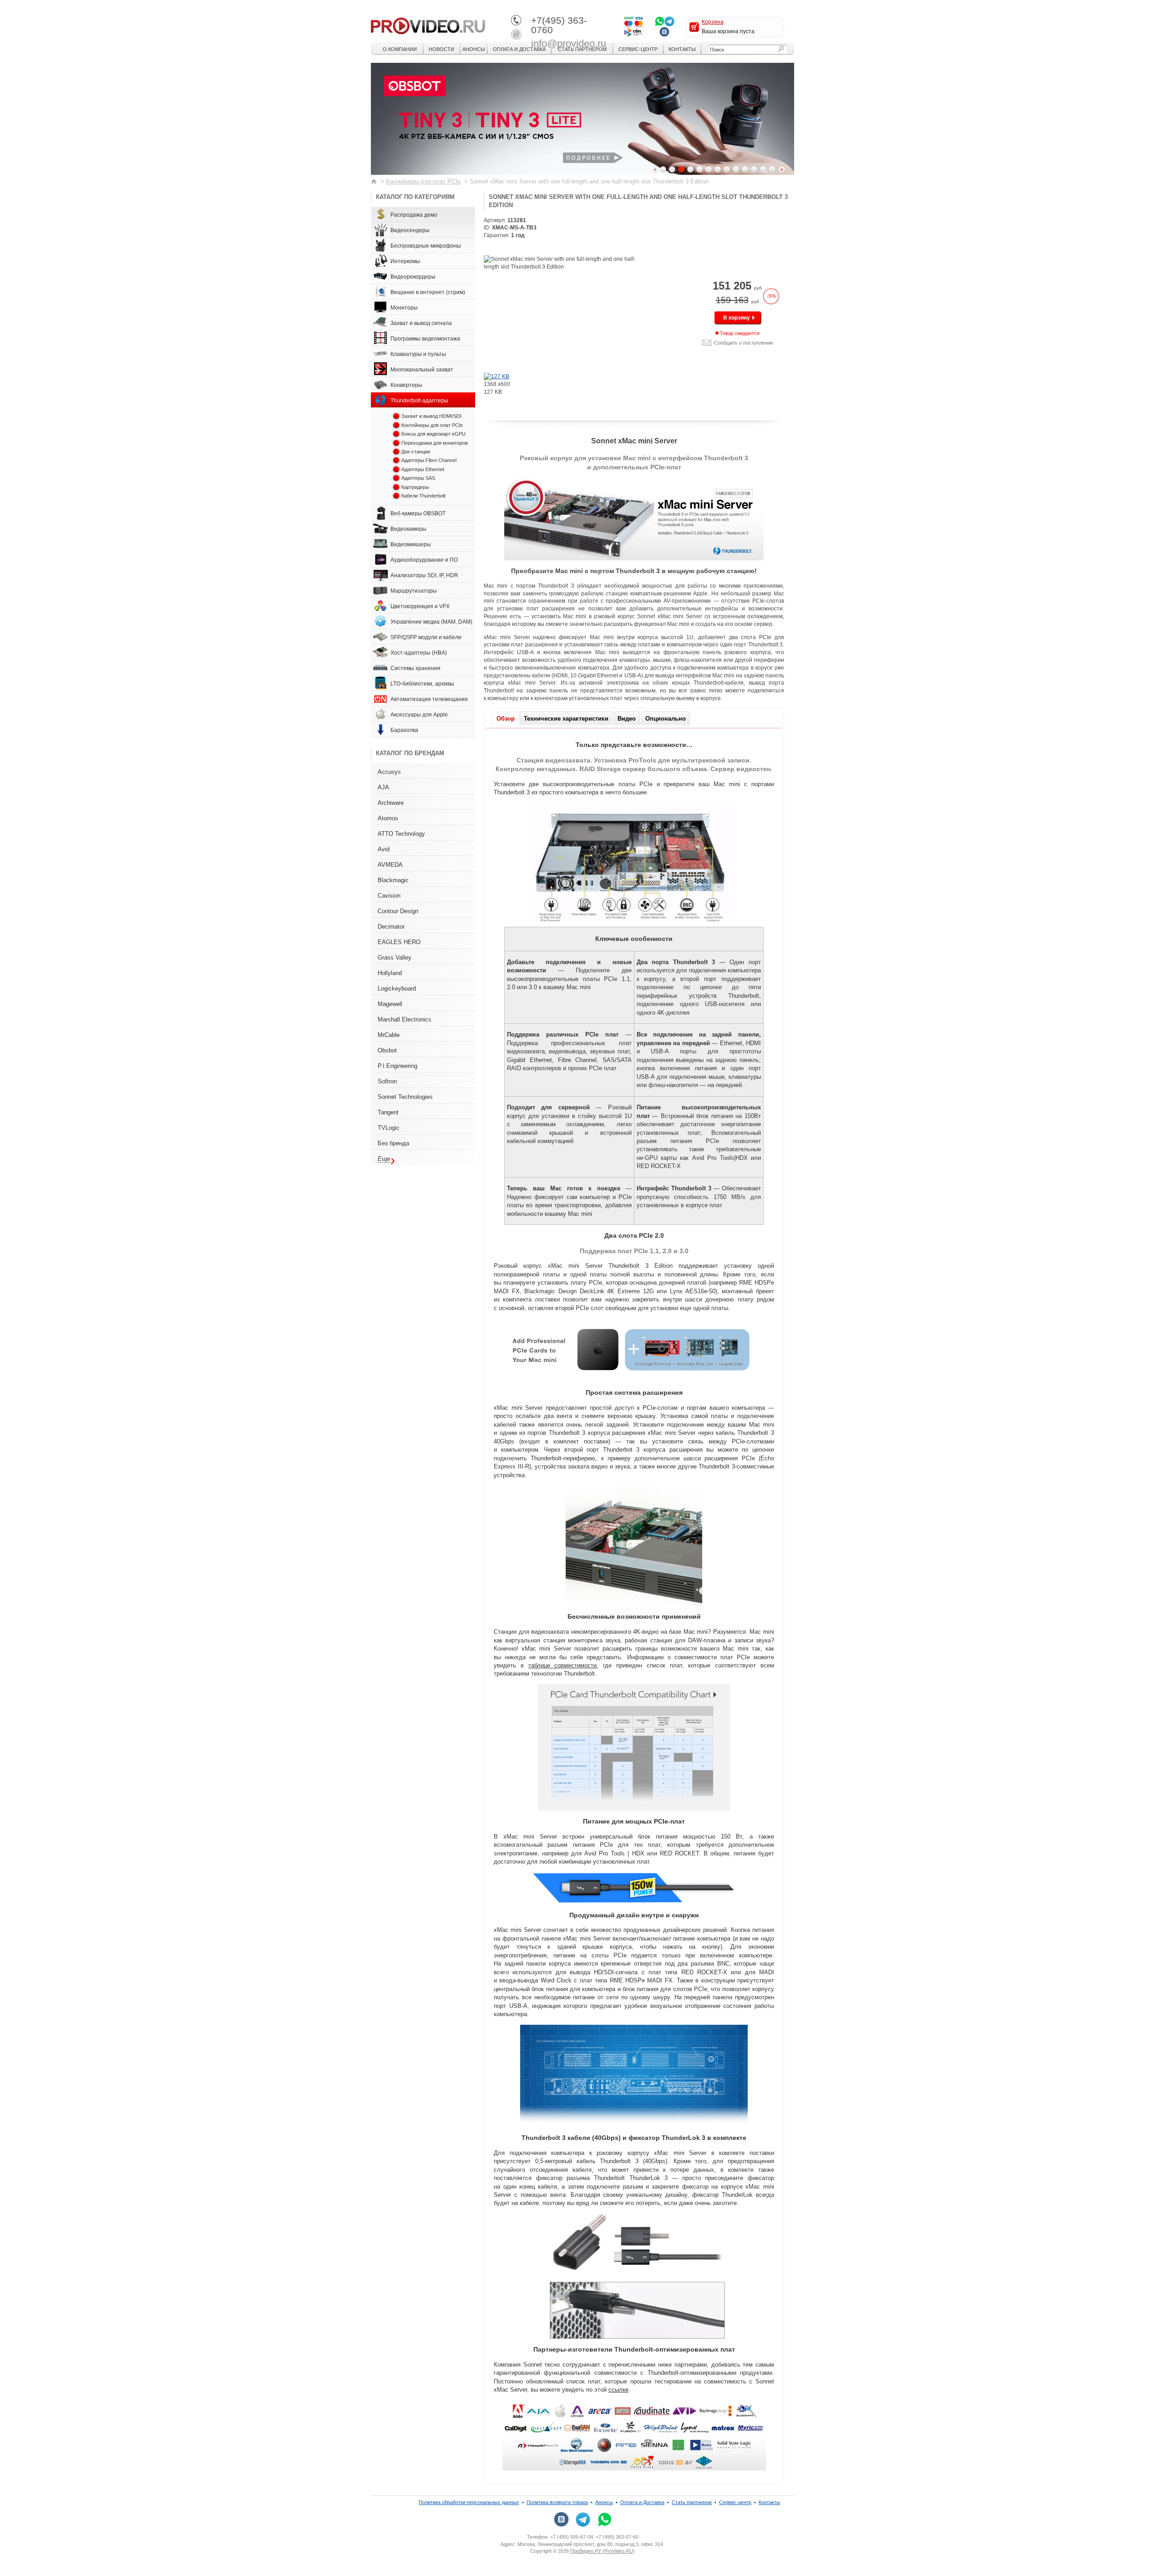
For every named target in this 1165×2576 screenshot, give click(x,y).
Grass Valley (395, 958)
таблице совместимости (563, 1665)
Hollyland (390, 973)
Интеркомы (405, 261)
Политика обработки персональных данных (469, 2502)
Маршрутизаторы (414, 591)
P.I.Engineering (398, 1066)
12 (763, 169)
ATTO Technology (401, 834)
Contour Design (398, 911)
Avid (384, 849)
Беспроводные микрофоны (426, 246)
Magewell (390, 1004)
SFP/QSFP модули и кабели (426, 637)
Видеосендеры (410, 230)
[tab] (506, 718)
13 (772, 169)
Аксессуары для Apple (419, 715)
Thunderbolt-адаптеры (419, 401)
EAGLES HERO (399, 942)
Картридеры (415, 487)
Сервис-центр (638, 49)
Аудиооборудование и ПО (424, 560)
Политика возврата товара (557, 2502)
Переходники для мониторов (435, 443)
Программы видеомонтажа (425, 339)
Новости (441, 49)
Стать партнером (582, 49)
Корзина (713, 22)
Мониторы (404, 308)
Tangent (388, 1112)
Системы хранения (415, 668)
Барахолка (404, 730)
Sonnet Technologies (405, 1097)
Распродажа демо (414, 215)
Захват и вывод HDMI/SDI (431, 416)
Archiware (391, 803)
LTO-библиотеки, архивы (422, 684)
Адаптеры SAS (418, 478)
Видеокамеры (408, 529)
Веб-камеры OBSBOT (418, 513)
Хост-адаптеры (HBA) (419, 653)
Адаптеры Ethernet (423, 469)
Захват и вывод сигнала (421, 323)
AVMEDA (390, 865)
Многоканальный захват (422, 370)
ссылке (618, 2390)
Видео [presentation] (627, 719)
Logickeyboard (397, 988)
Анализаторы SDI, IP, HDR (424, 575)
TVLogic (389, 1128)
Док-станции (416, 452)
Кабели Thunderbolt (423, 496)
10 (745, 169)
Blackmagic (393, 880)
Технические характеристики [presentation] (566, 719)
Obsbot (387, 1050)
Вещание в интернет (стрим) (428, 292)
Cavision (389, 896)
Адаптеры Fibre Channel (429, 460)
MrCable (389, 1035)
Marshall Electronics (405, 1019)
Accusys (389, 772)
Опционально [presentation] (666, 719)
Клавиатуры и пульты (418, 354)
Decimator (391, 927)
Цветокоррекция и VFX (420, 606)
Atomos (388, 818)
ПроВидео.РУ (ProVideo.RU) (603, 2551)
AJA (383, 787)
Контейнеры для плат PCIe (423, 181)
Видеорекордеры (413, 277)
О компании (400, 49)
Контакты (682, 49)
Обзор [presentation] (506, 719)
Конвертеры (406, 385)
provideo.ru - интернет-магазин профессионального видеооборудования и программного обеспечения (428, 25)
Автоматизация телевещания (429, 699)
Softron (387, 1081)
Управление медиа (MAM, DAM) (431, 622)
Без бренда (393, 1143)
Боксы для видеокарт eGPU (433, 434)
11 (754, 169)
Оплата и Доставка (519, 49)
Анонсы (474, 49)
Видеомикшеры (411, 544)
